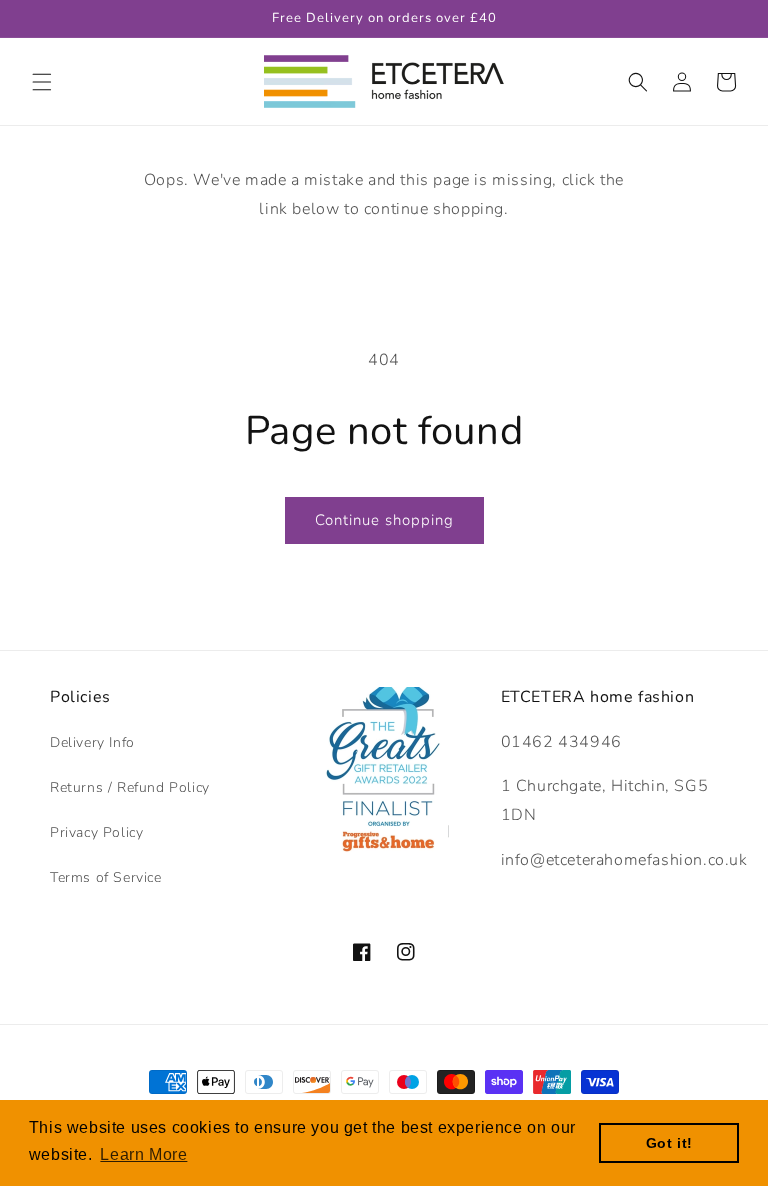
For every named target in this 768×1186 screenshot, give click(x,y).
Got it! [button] (669, 1143)
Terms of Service (106, 877)
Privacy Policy (96, 832)
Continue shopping (384, 520)
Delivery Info (92, 742)
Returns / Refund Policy (130, 787)
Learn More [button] (143, 1154)
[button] (42, 82)
